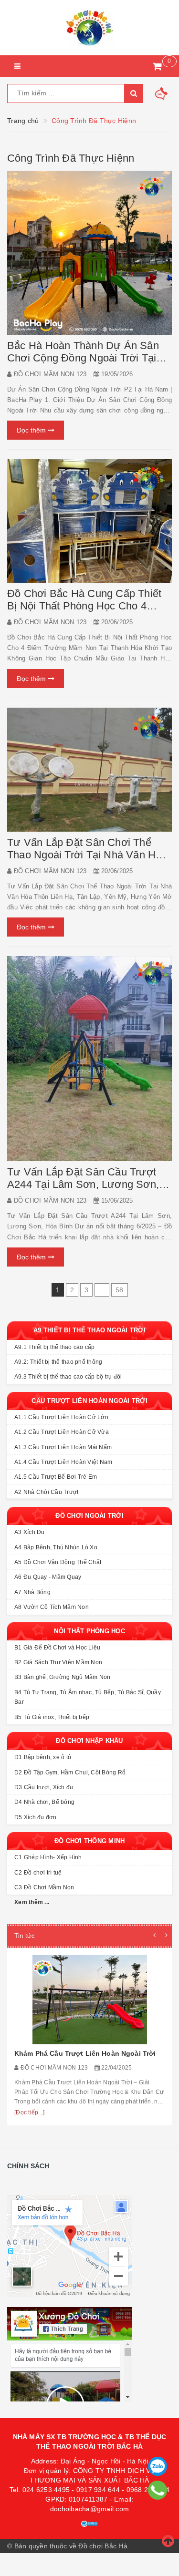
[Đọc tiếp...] (29, 2112)
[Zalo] (158, 2466)
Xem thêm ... (32, 1902)
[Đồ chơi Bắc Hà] (89, 28)
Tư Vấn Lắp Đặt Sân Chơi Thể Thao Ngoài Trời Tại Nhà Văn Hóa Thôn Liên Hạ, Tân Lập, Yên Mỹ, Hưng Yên (87, 861)
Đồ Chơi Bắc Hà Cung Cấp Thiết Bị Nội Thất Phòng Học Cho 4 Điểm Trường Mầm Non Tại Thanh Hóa (88, 612)
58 (120, 1290)
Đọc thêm (32, 430)
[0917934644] (158, 2490)
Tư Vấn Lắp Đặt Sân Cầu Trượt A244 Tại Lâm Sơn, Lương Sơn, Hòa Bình (83, 1184)
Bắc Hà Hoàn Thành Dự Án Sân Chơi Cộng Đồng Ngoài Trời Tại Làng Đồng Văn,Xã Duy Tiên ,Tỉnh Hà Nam (88, 364)
